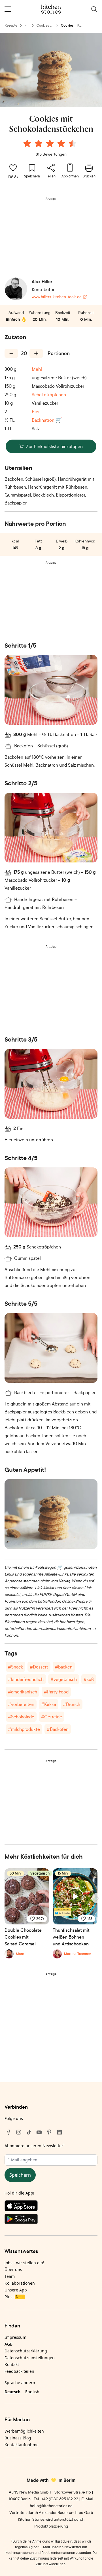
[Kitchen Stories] (51, 9)
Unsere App (16, 2290)
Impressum (15, 2337)
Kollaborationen (20, 2283)
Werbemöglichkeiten (24, 2431)
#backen (64, 1667)
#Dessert (39, 1667)
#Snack (15, 1667)
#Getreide (52, 1717)
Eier (36, 412)
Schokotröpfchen (49, 395)
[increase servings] (36, 353)
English (32, 2392)
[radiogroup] (51, 144)
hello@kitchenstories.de (51, 2506)
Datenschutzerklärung (26, 2351)
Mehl (37, 369)
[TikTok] (29, 2132)
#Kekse (49, 1704)
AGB (8, 2344)
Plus (13, 2297)
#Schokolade (21, 1717)
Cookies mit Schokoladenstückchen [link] (78, 26)
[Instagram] (19, 2132)
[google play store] (51, 2220)
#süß (89, 1679)
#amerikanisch (23, 1692)
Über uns (13, 2269)
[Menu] (8, 9)
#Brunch (72, 1704)
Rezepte (11, 25)
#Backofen (58, 1729)
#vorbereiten (21, 1704)
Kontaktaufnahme (22, 2445)
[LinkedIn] (59, 2132)
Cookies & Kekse (44, 26)
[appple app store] (51, 2207)
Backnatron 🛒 (47, 420)
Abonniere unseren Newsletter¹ (35, 2146)
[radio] (27, 143)
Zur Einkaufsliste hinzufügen (54, 446)
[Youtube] (39, 2132)
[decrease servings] (11, 353)
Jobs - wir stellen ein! (24, 2263)
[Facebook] (8, 2132)
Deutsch (12, 2392)
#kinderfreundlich (26, 1679)
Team (10, 2276)
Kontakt (12, 2364)
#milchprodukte (24, 1729)
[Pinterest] (49, 2132)
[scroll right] (97, 1898)
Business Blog (18, 2438)
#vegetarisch (64, 1679)
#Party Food (56, 1692)
